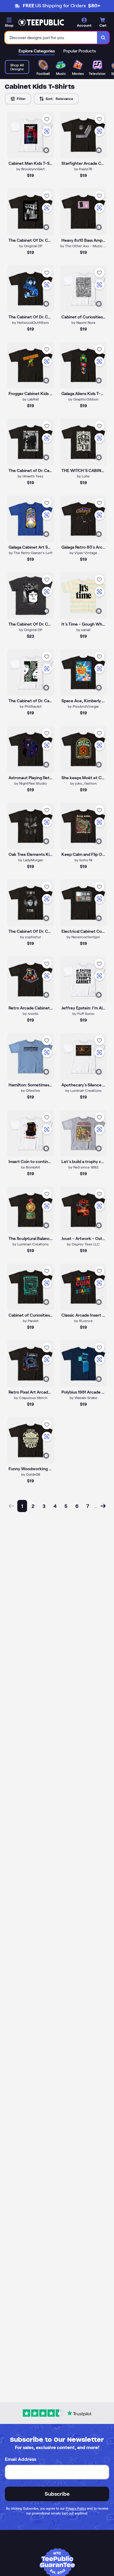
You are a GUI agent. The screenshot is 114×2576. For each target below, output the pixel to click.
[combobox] (51, 38)
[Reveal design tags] (46, 150)
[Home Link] (41, 22)
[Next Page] (103, 1506)
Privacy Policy (76, 2508)
